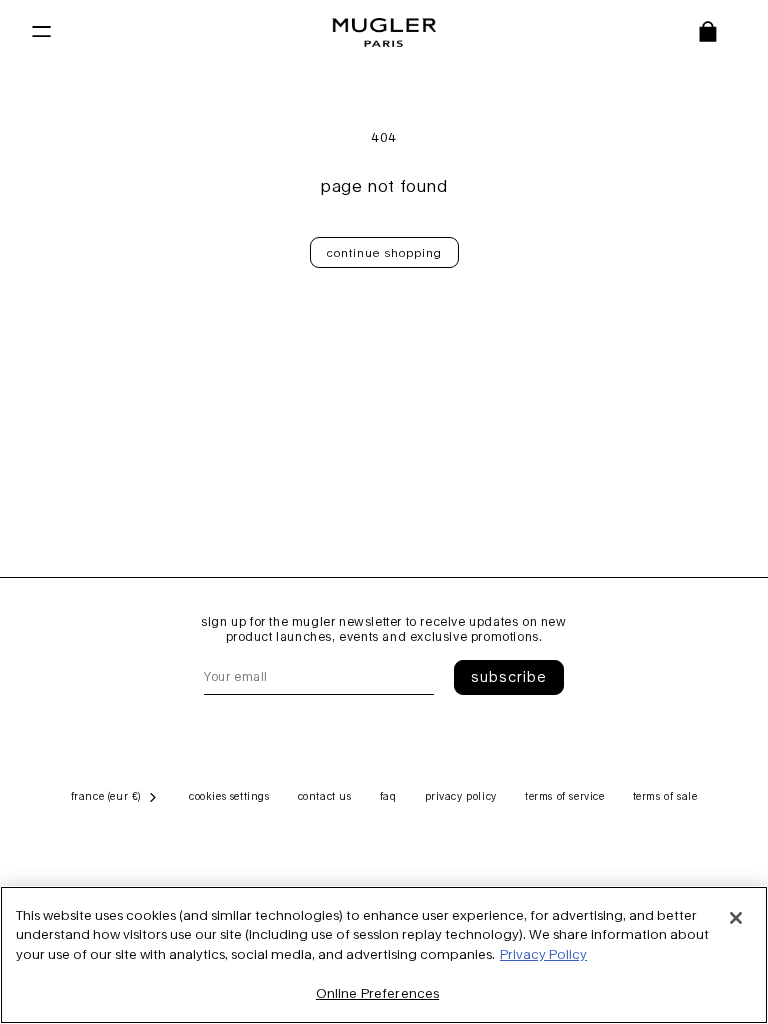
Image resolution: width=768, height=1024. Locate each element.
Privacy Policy (543, 954)
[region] (384, 955)
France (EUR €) (106, 796)
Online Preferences (377, 993)
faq (388, 796)
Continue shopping (384, 252)
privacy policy (461, 796)
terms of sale (665, 796)
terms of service (565, 796)
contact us (325, 796)
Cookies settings (229, 796)
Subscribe (509, 676)
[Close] (736, 918)
